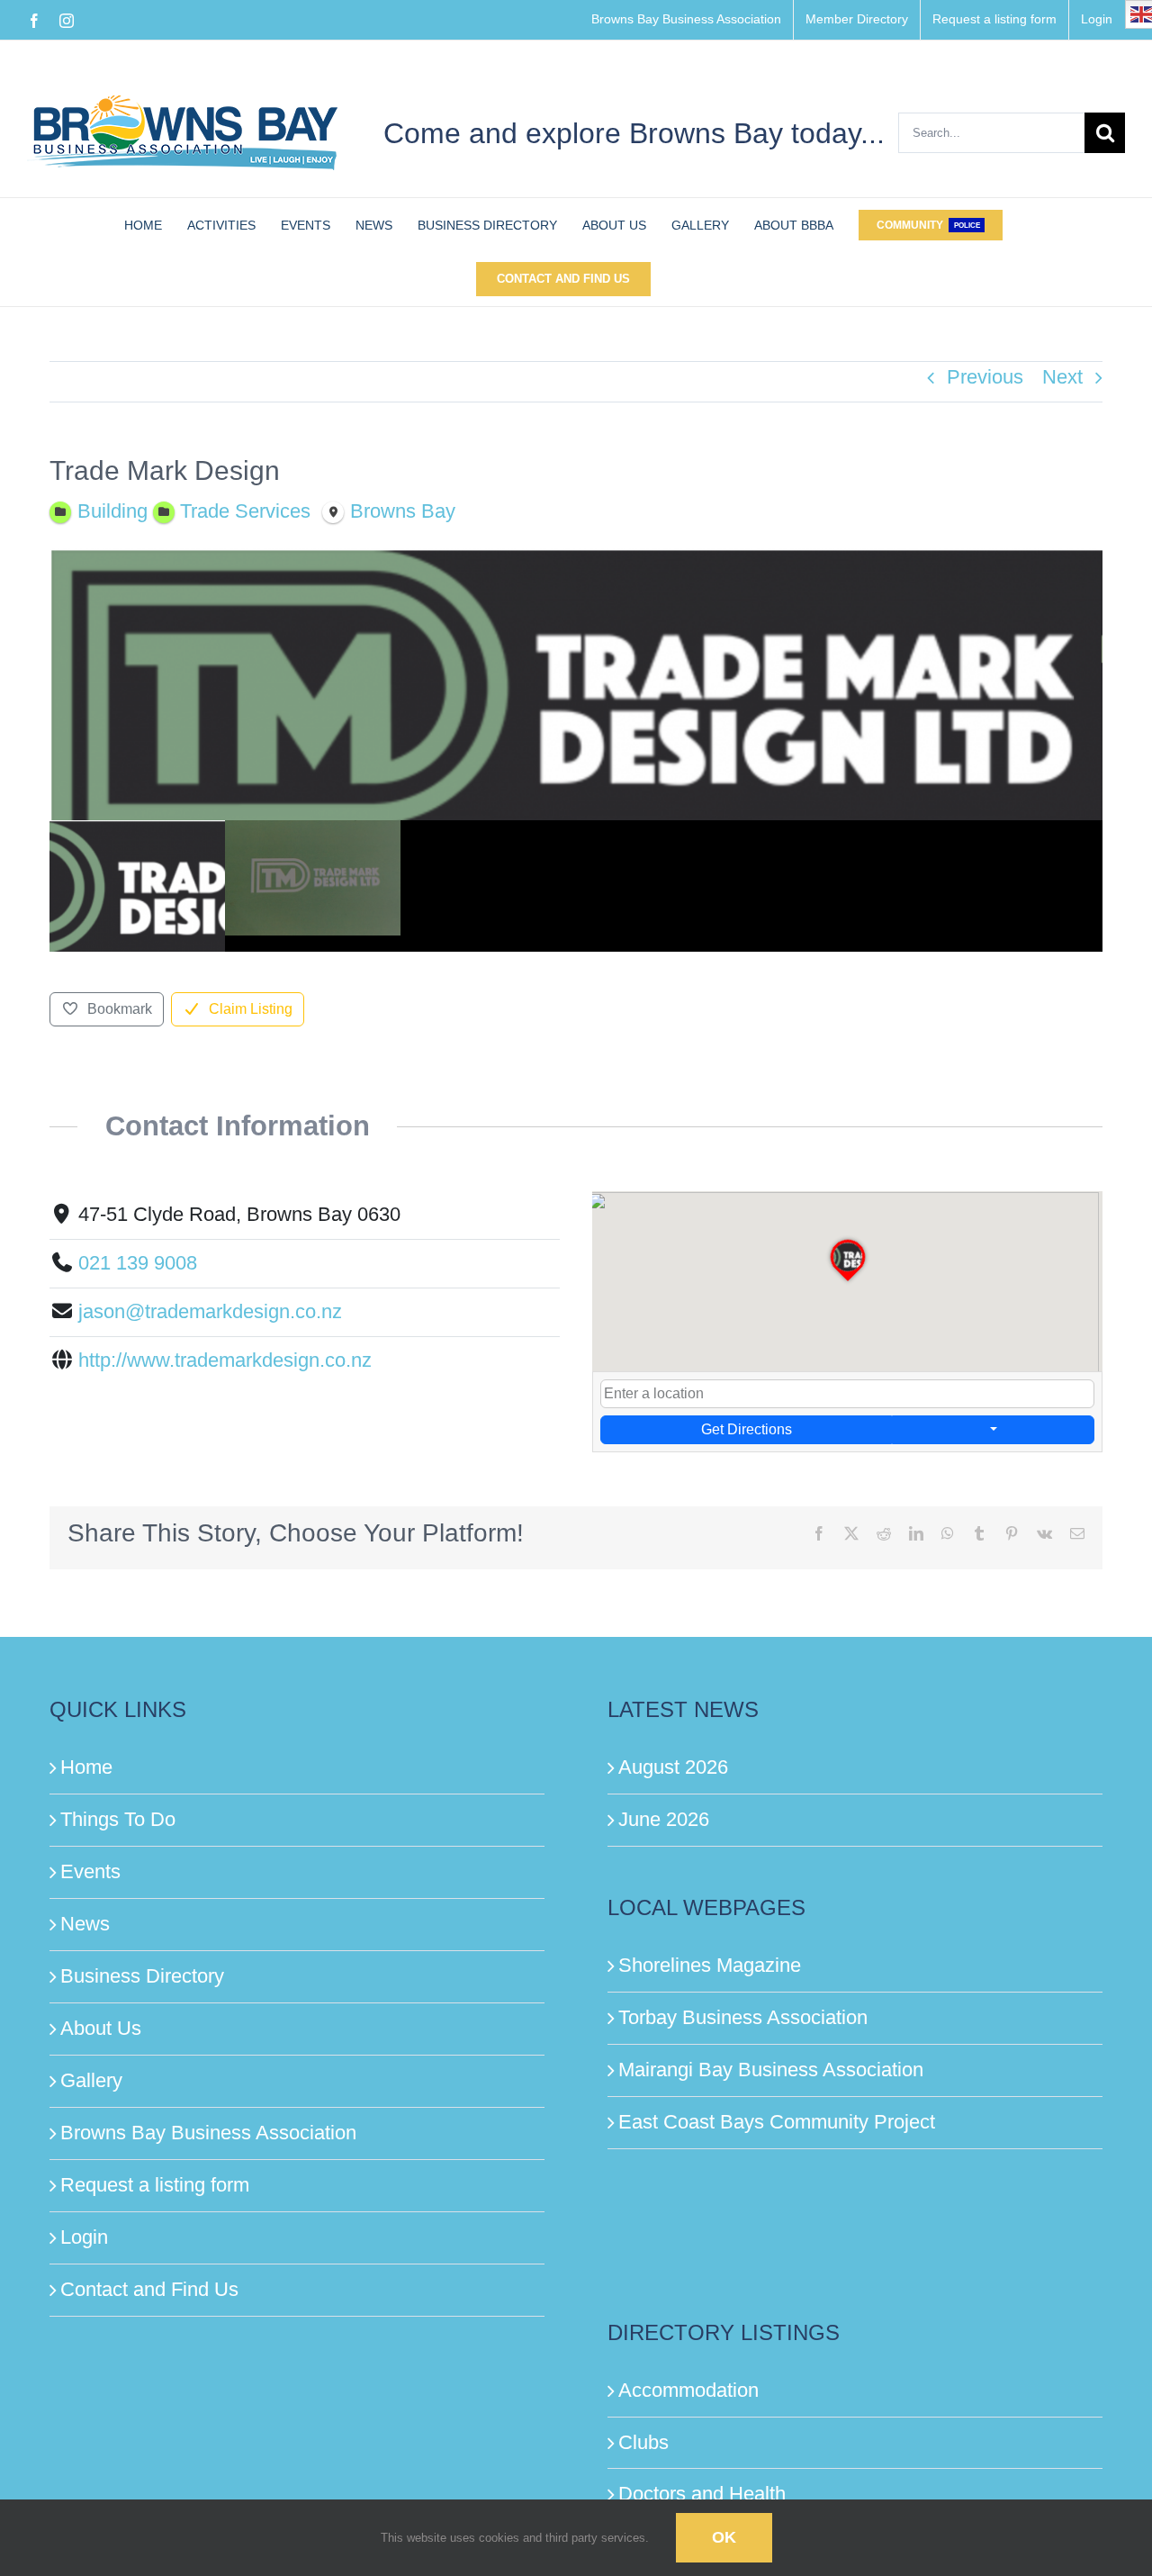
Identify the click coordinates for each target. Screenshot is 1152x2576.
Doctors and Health (702, 2494)
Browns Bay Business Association (208, 2133)
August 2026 (673, 1767)
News (85, 1924)
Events (90, 1871)
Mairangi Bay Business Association (771, 2070)
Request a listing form (155, 2185)
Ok (724, 2537)
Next (1062, 377)
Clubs (643, 2442)
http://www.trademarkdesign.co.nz (225, 1360)
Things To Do (118, 1819)
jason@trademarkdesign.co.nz (210, 1311)
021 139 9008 (138, 1263)
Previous (985, 377)
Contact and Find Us (149, 2289)
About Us (101, 2028)
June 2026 (664, 1819)
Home (86, 1767)
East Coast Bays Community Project (777, 2122)
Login (84, 2237)
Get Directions (747, 1429)
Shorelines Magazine (710, 1965)
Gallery (91, 2080)
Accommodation (688, 2390)
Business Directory (142, 1976)
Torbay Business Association (743, 2017)
